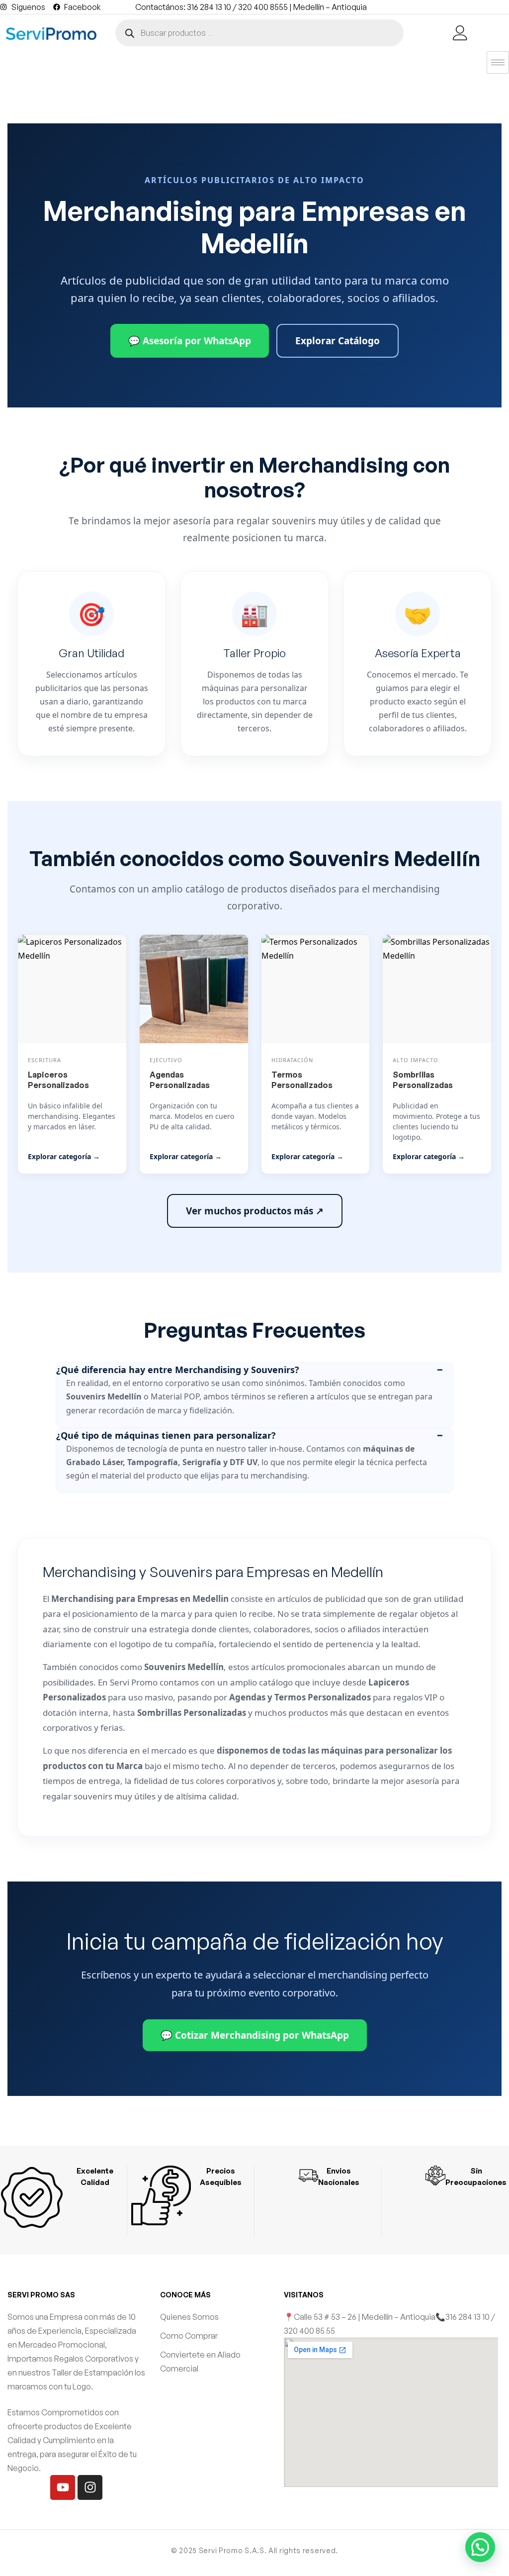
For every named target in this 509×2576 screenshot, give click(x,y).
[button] (480, 2547)
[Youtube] (63, 2487)
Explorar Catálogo (338, 341)
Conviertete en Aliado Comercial (200, 2362)
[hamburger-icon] (498, 62)
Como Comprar (189, 2336)
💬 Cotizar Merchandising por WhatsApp (255, 2035)
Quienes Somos (189, 2317)
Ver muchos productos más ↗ (255, 1211)
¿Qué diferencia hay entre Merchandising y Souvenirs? (178, 1370)
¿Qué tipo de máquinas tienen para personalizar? (166, 1435)
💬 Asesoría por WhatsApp (190, 341)
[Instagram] (90, 2487)
